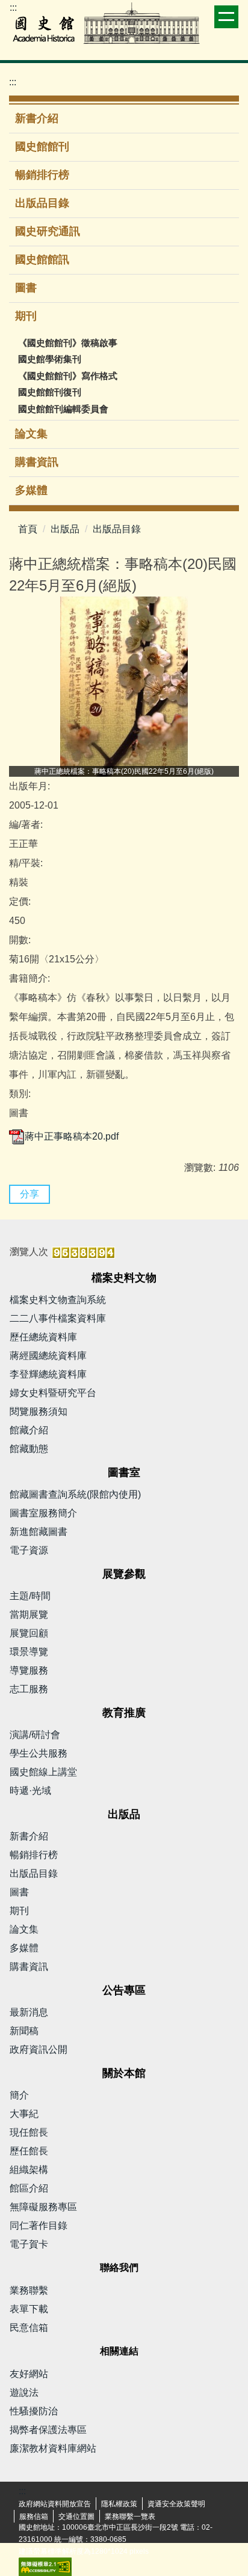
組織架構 (29, 2170)
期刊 (19, 1911)
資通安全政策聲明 (176, 2504)
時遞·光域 (30, 1791)
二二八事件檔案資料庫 (58, 1318)
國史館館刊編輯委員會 (63, 409)
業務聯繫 (29, 2290)
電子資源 (29, 1550)
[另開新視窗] (124, 687)
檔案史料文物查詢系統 (58, 1300)
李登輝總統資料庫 (48, 1374)
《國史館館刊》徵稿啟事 (68, 343)
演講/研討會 (35, 1735)
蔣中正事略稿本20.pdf (72, 1136)
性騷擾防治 (34, 2411)
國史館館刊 (42, 147)
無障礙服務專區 (43, 2207)
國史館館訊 (42, 260)
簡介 (19, 2095)
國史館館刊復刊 (50, 392)
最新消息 (29, 2012)
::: (13, 8)
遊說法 (24, 2392)
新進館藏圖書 (39, 1532)
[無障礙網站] (45, 2566)
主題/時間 (30, 1596)
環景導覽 (29, 1652)
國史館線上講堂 (43, 1772)
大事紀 (24, 2114)
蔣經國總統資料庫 (48, 1356)
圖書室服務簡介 (43, 1513)
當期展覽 (29, 1615)
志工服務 (29, 1689)
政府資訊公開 (39, 2049)
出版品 (65, 529)
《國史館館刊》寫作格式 (68, 376)
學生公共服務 (39, 1753)
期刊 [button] (27, 316)
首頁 (28, 529)
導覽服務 (29, 1670)
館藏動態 (29, 1449)
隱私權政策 (119, 2504)
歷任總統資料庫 (43, 1337)
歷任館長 (29, 2151)
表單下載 (29, 2309)
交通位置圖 (76, 2517)
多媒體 (31, 490)
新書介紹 (37, 118)
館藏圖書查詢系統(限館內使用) (75, 1494)
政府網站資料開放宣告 (55, 2504)
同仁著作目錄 (39, 2225)
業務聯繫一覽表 (130, 2517)
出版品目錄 (42, 203)
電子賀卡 (29, 2244)
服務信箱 (34, 2517)
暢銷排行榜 (42, 175)
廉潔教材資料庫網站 (53, 2448)
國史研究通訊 (48, 231)
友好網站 (29, 2374)
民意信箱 (29, 2328)
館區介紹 (29, 2188)
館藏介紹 (29, 1430)
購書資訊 (37, 462)
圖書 (26, 288)
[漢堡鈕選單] (226, 17)
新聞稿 (24, 2031)
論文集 (31, 434)
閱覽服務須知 (39, 1411)
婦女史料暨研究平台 (53, 1393)
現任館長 (29, 2132)
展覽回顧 (29, 1633)
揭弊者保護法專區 (48, 2430)
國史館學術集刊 (50, 359)
